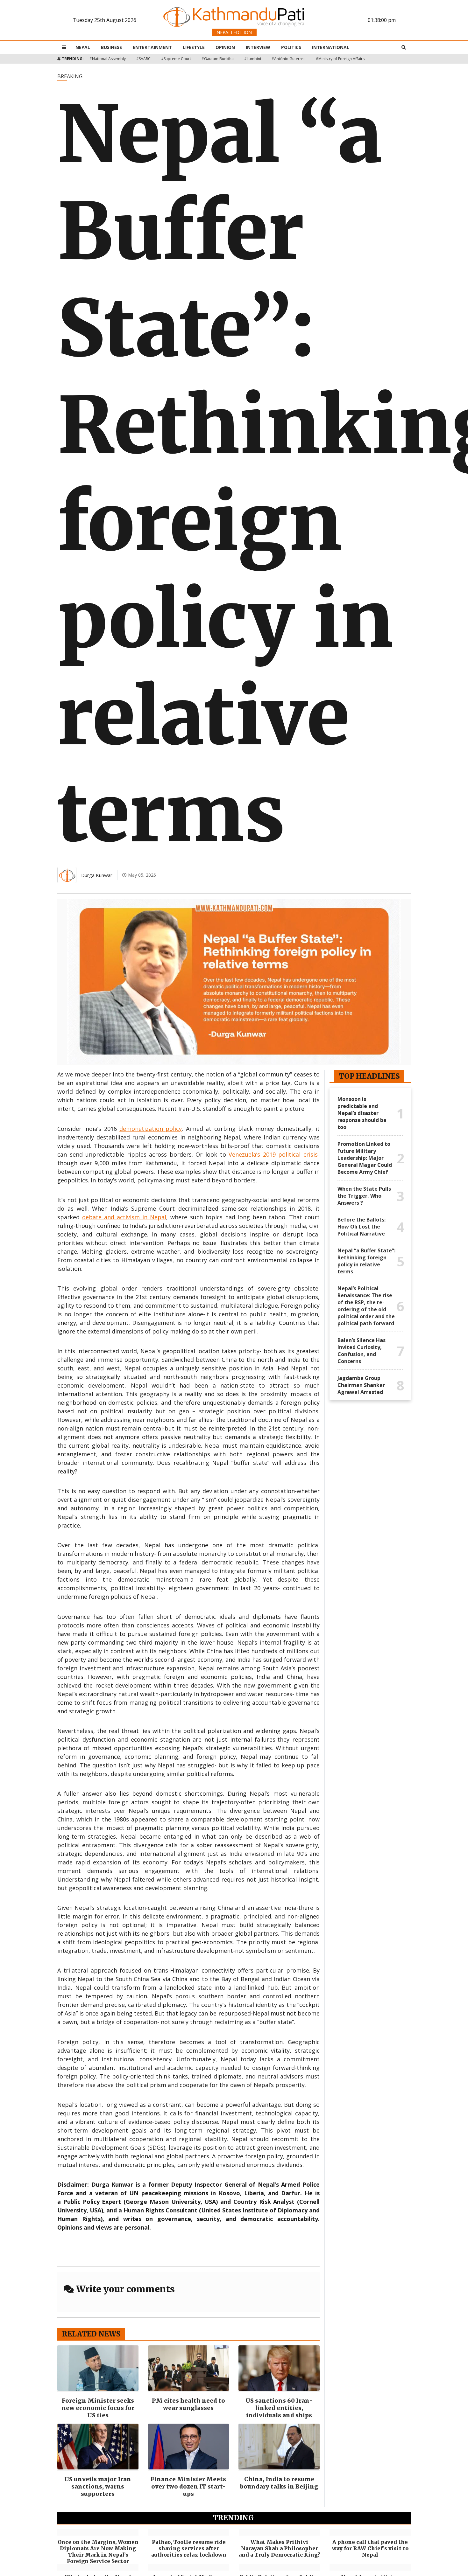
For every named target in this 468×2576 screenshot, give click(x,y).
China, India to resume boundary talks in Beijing (279, 2483)
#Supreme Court (176, 59)
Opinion (225, 47)
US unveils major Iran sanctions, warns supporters (98, 2486)
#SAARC (143, 59)
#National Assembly (108, 59)
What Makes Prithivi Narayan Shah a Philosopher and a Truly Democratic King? (279, 2548)
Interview (258, 47)
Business (111, 47)
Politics (291, 47)
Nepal (83, 47)
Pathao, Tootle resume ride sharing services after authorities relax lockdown (189, 2548)
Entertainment (152, 47)
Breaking (70, 76)
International (331, 47)
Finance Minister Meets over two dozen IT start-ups (188, 2486)
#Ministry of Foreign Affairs (340, 59)
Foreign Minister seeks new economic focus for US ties (98, 2408)
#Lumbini (253, 59)
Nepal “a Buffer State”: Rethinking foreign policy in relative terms (366, 1261)
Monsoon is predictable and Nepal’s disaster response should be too (362, 1113)
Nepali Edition (234, 32)
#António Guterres (288, 59)
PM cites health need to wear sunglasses (188, 2404)
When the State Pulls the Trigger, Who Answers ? (364, 1196)
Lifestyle (194, 47)
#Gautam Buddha (218, 59)
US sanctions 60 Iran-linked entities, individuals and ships (279, 2408)
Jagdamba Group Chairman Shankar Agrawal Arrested (361, 1385)
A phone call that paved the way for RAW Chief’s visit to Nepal (370, 2548)
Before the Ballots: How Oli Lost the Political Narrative (362, 1227)
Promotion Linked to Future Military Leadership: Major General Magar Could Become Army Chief (365, 1158)
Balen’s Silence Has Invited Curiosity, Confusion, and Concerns (362, 1351)
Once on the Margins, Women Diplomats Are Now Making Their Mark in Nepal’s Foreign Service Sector (98, 2552)
